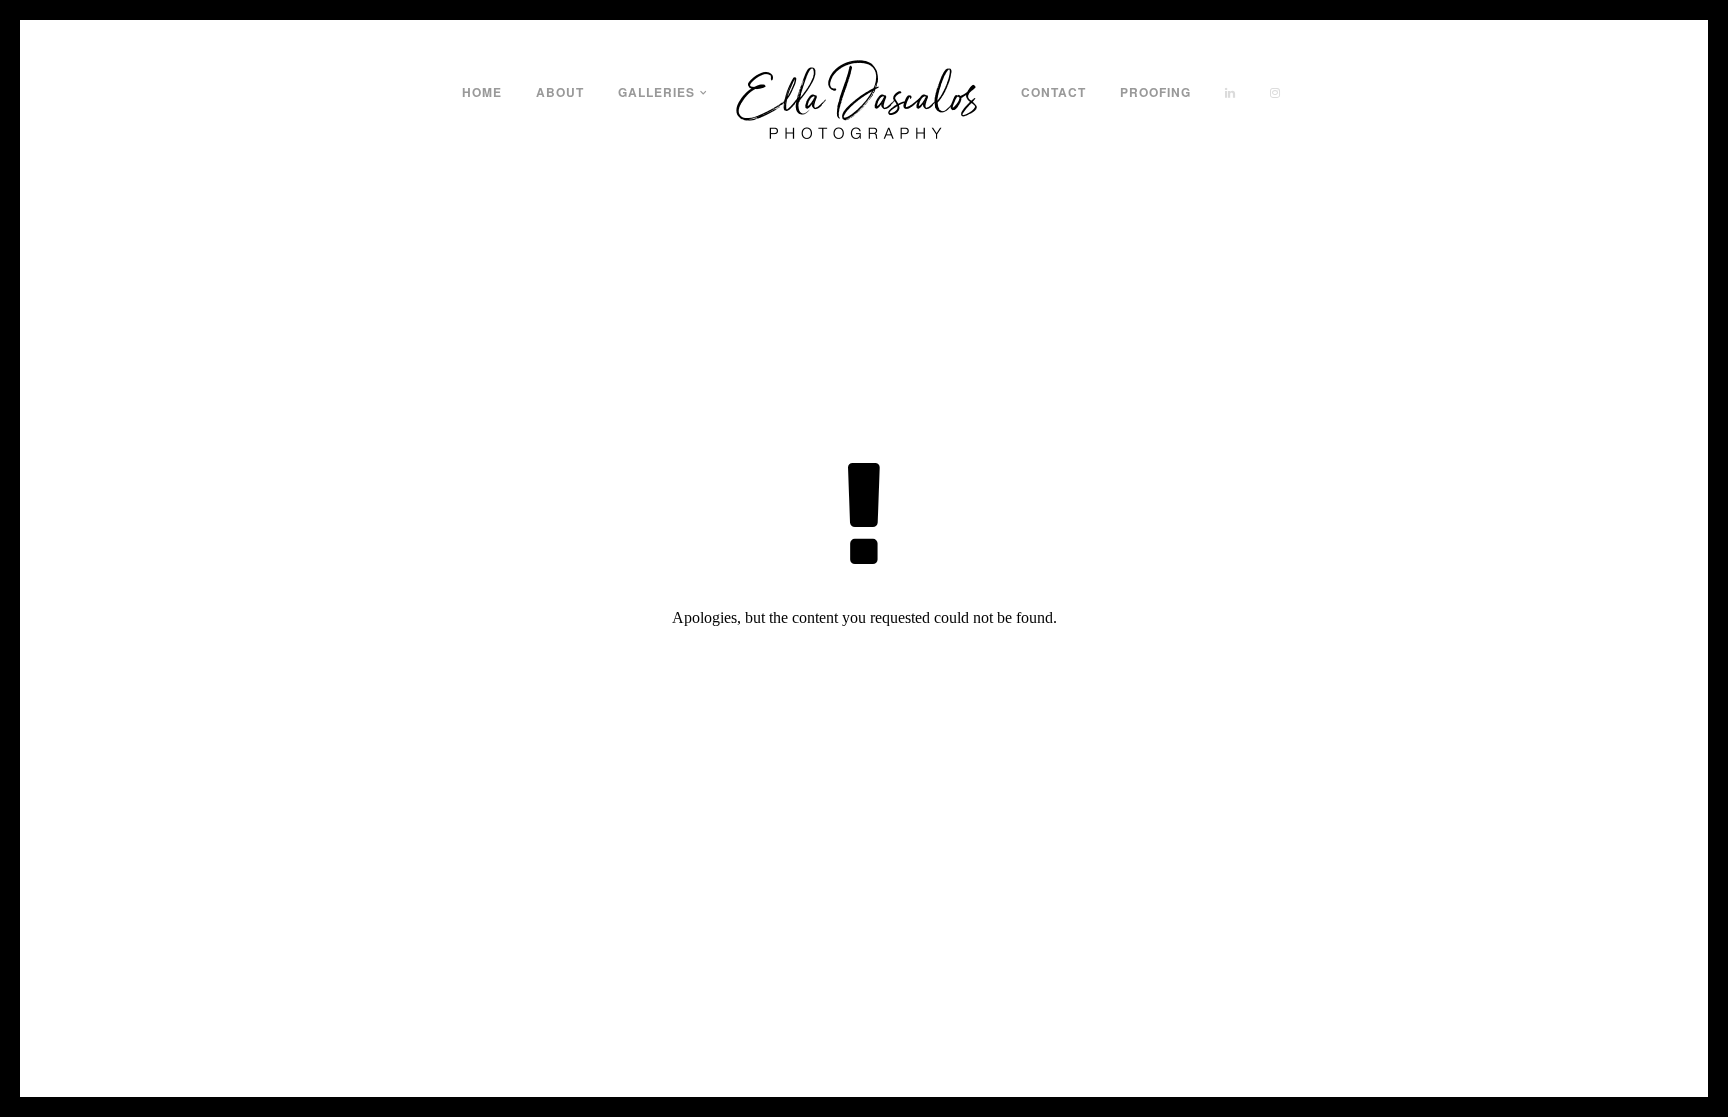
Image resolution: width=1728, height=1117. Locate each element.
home (482, 92)
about (560, 92)
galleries (656, 92)
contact (1053, 92)
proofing (1155, 92)
